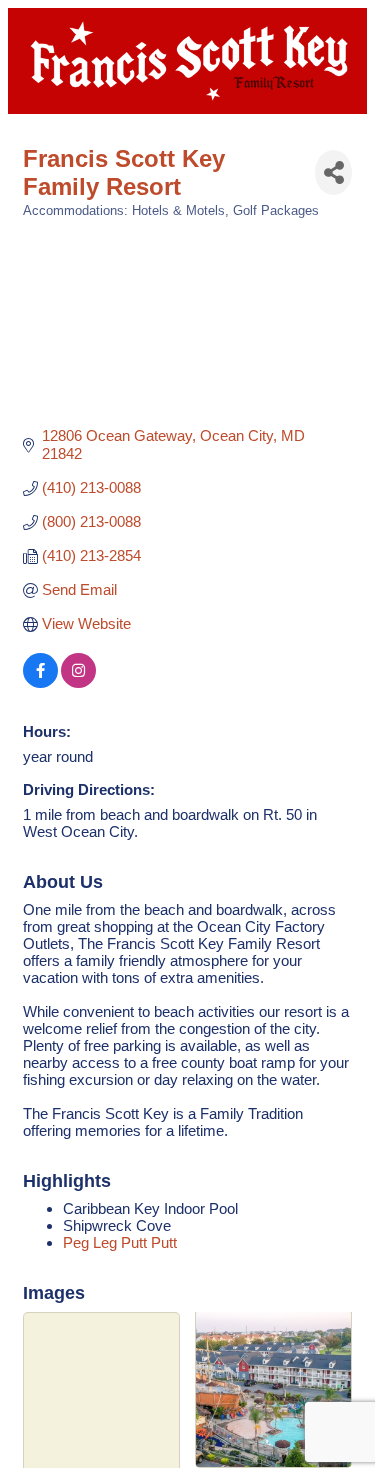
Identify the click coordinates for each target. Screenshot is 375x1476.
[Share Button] (333, 172)
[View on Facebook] (40, 682)
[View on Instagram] (78, 682)
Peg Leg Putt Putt (120, 1242)
